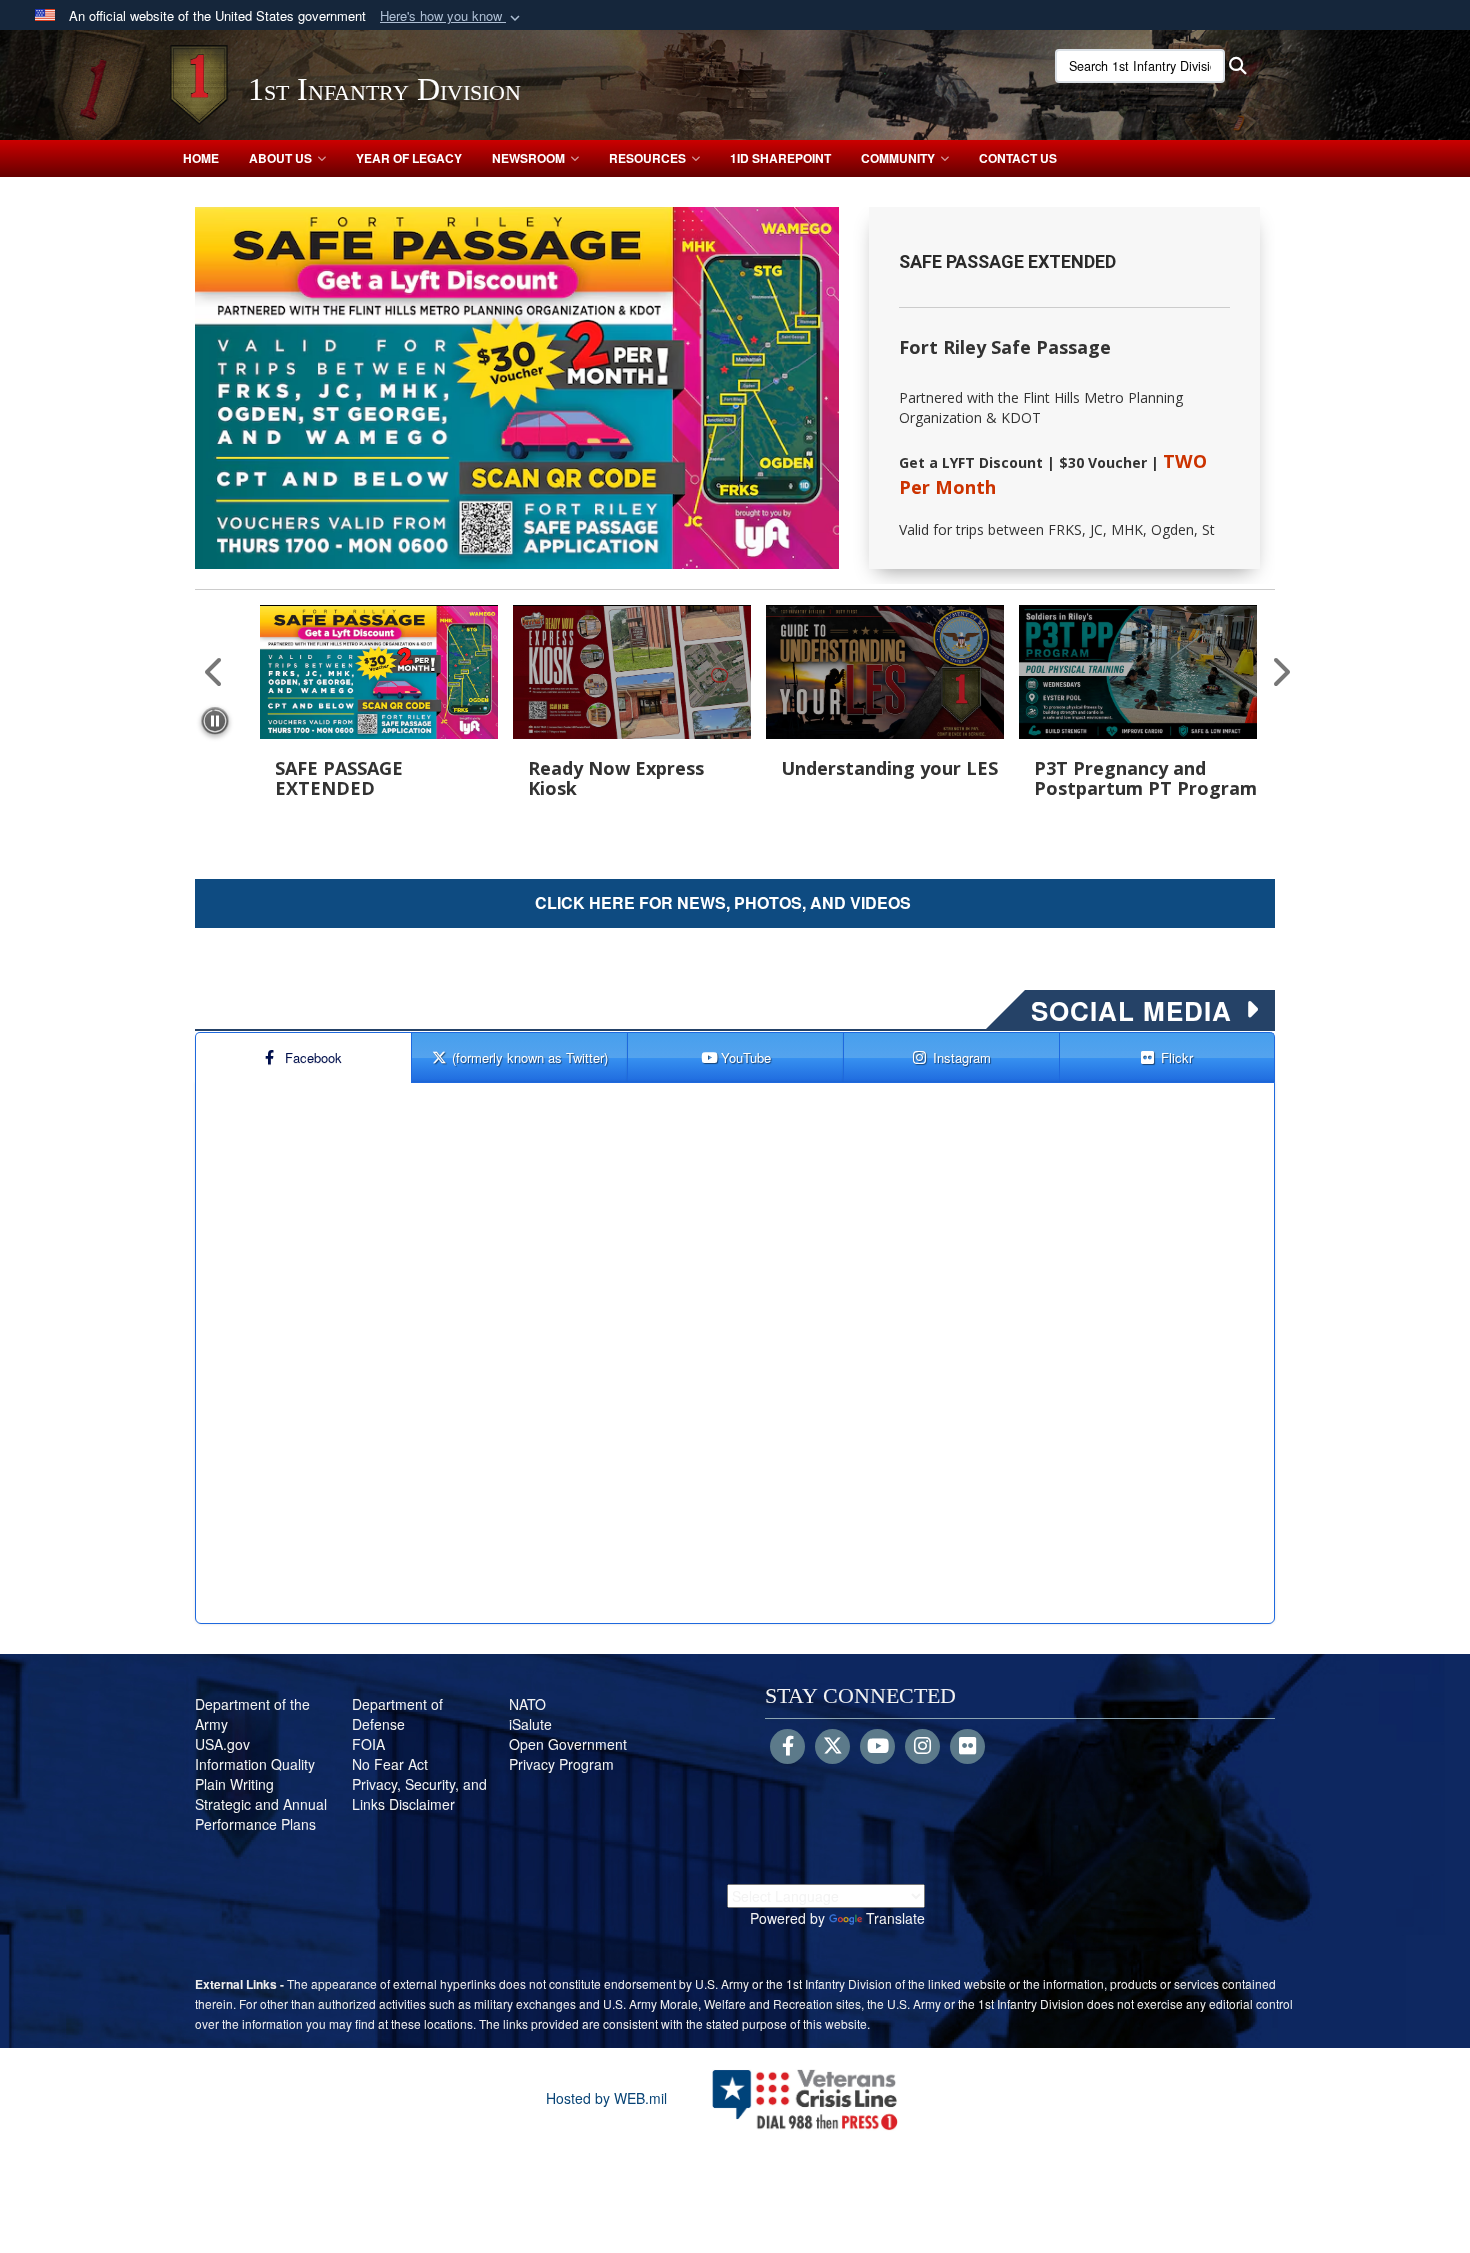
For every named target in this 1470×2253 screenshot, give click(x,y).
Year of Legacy (409, 158)
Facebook (313, 1057)
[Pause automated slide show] (215, 721)
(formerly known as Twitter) (530, 1057)
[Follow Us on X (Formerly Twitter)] (832, 1747)
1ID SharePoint (780, 158)
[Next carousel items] (1273, 671)
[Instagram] (922, 1747)
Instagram (962, 1057)
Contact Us (1018, 158)
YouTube (746, 1057)
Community (898, 158)
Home (201, 158)
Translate (895, 1918)
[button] (452, 16)
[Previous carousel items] (215, 671)
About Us (280, 158)
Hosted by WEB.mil (606, 2098)
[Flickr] (967, 1747)
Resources (647, 158)
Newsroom (528, 158)
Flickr (1177, 1057)
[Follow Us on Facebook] (787, 1747)
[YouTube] (877, 1747)
